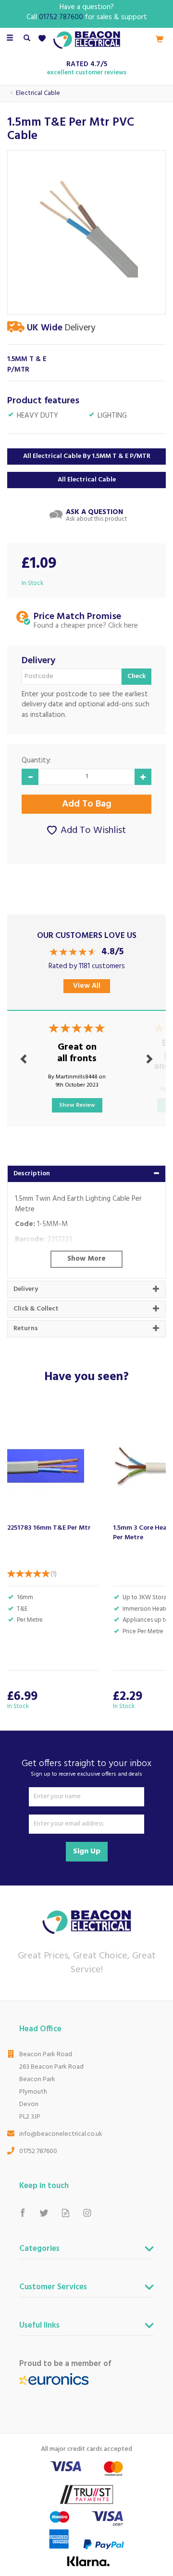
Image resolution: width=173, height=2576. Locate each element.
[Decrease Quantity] (30, 777)
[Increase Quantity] (143, 777)
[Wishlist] (44, 39)
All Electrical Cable (87, 480)
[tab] (86, 1174)
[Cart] (160, 39)
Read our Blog (66, 2213)
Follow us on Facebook (22, 2213)
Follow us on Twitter (44, 2213)
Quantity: (36, 761)
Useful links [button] (39, 2327)
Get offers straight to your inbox (86, 1768)
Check (136, 676)
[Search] (27, 39)
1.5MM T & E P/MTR (27, 365)
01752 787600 (38, 2151)
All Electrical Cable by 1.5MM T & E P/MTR (87, 456)
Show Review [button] (77, 1105)
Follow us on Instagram (87, 2213)
